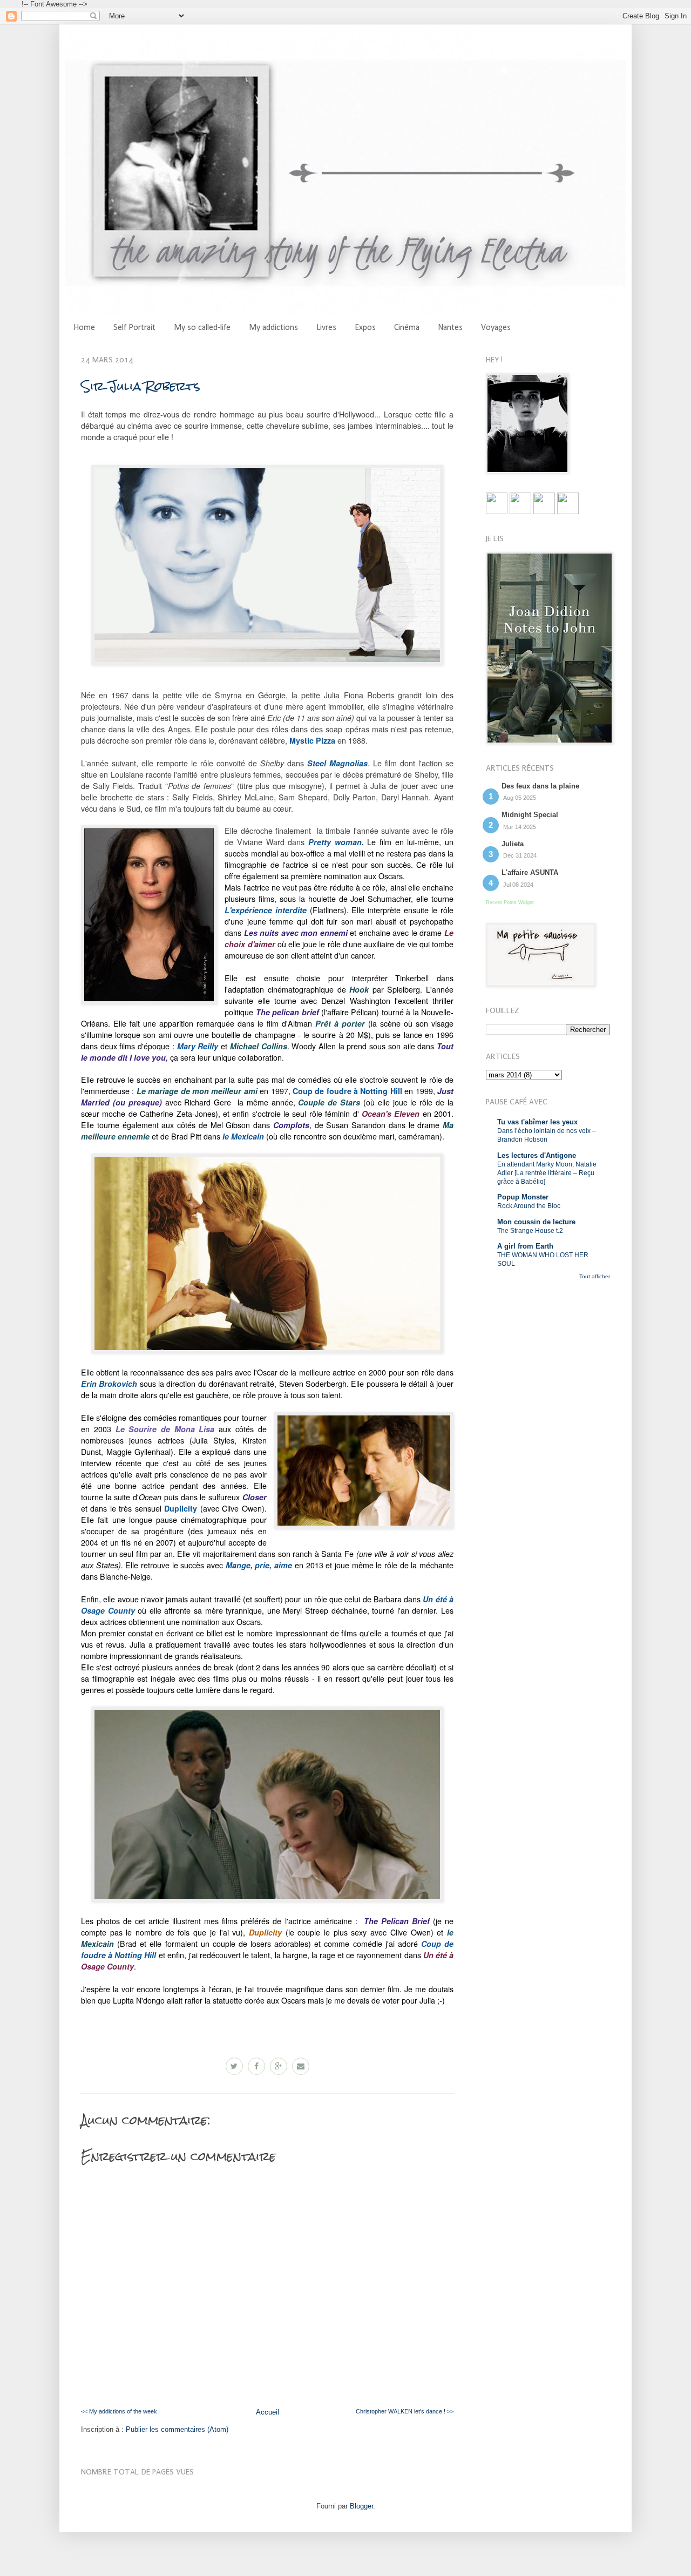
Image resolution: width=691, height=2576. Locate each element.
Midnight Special (530, 815)
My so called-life (202, 328)
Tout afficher (595, 1276)
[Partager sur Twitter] (234, 2066)
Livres (326, 328)
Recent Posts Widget (510, 902)
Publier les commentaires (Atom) (177, 2429)
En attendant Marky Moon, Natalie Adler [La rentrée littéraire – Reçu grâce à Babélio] (547, 1173)
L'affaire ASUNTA (530, 872)
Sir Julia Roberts (140, 386)
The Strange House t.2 (530, 1231)
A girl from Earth (525, 1246)
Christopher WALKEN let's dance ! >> (405, 2411)
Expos (365, 328)
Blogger (361, 2506)
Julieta (513, 844)
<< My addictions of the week (119, 2411)
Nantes (450, 328)
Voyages (496, 328)
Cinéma (407, 328)
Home (84, 328)
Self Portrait (134, 328)
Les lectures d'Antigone (537, 1155)
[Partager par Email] (301, 2066)
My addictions (273, 328)
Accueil (267, 2412)
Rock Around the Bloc (529, 1206)
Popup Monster (523, 1197)
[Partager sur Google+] (279, 2066)
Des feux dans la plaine (540, 786)
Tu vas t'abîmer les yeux (537, 1122)
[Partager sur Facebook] (256, 2066)
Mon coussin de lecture (536, 1222)
